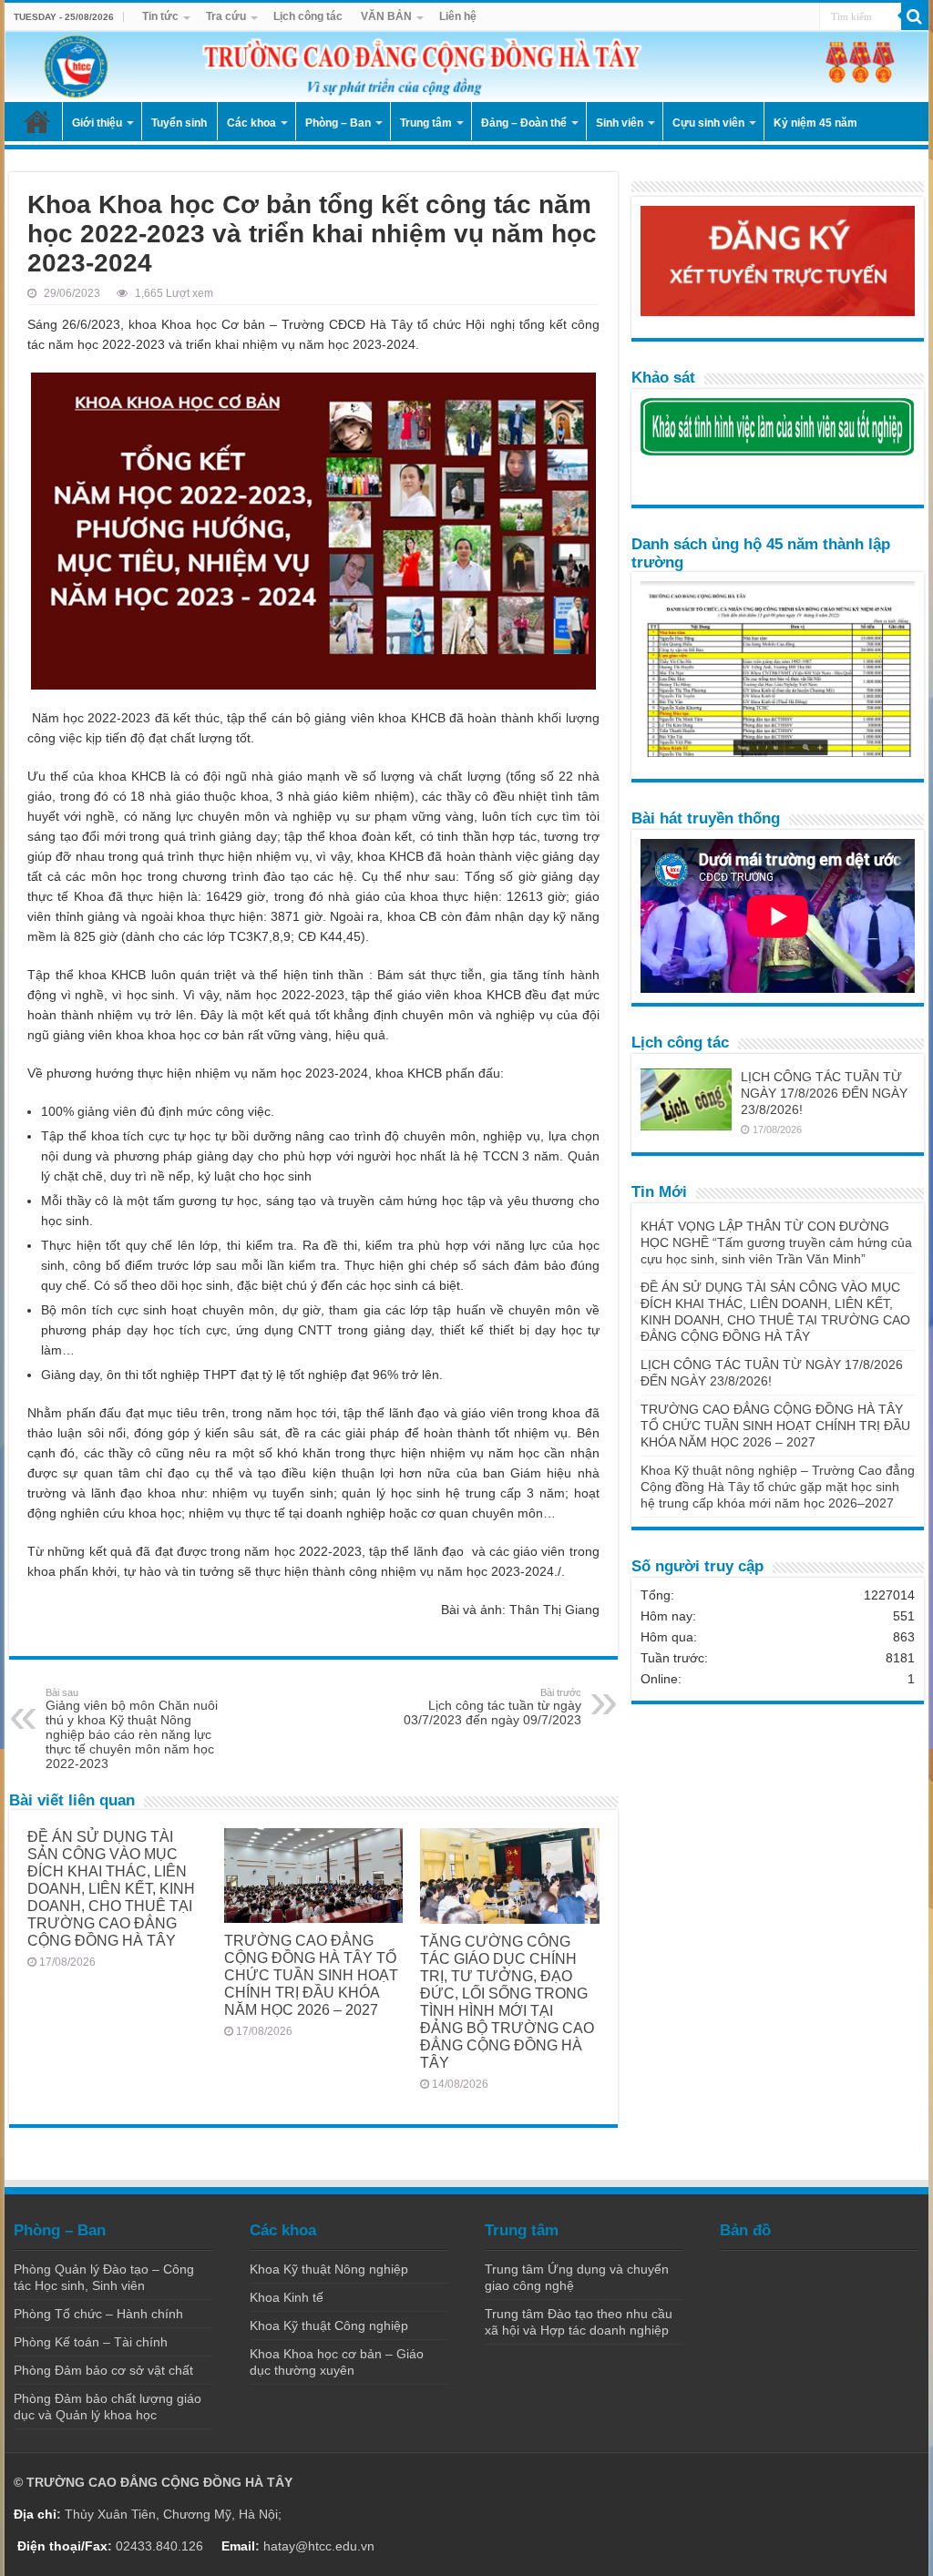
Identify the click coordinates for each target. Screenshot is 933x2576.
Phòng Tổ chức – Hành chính (98, 2314)
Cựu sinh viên (708, 123)
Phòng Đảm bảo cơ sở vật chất (103, 2370)
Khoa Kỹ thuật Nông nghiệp (329, 2269)
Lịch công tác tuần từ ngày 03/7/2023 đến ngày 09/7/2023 (492, 1707)
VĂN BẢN (386, 16)
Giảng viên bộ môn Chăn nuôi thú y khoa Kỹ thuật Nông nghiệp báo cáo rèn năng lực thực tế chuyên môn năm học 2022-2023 (132, 1729)
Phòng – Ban (338, 123)
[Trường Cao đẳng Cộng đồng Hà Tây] (466, 66)
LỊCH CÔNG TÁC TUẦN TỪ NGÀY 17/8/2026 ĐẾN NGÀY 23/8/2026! (824, 1093)
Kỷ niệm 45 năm (815, 123)
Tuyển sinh (179, 123)
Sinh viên (620, 123)
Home (37, 121)
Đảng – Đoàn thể (524, 123)
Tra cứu (226, 16)
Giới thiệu (97, 123)
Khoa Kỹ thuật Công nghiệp (329, 2326)
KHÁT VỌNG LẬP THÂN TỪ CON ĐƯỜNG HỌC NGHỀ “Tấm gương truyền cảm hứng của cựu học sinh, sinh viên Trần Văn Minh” (776, 1242)
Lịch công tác (308, 16)
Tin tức (160, 16)
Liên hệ (458, 16)
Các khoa (251, 123)
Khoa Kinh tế (287, 2297)
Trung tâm (426, 123)
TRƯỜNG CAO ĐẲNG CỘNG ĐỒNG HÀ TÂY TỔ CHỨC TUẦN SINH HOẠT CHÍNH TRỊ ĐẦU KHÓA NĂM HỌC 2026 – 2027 (311, 1975)
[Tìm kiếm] (915, 16)
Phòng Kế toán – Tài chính (91, 2342)
